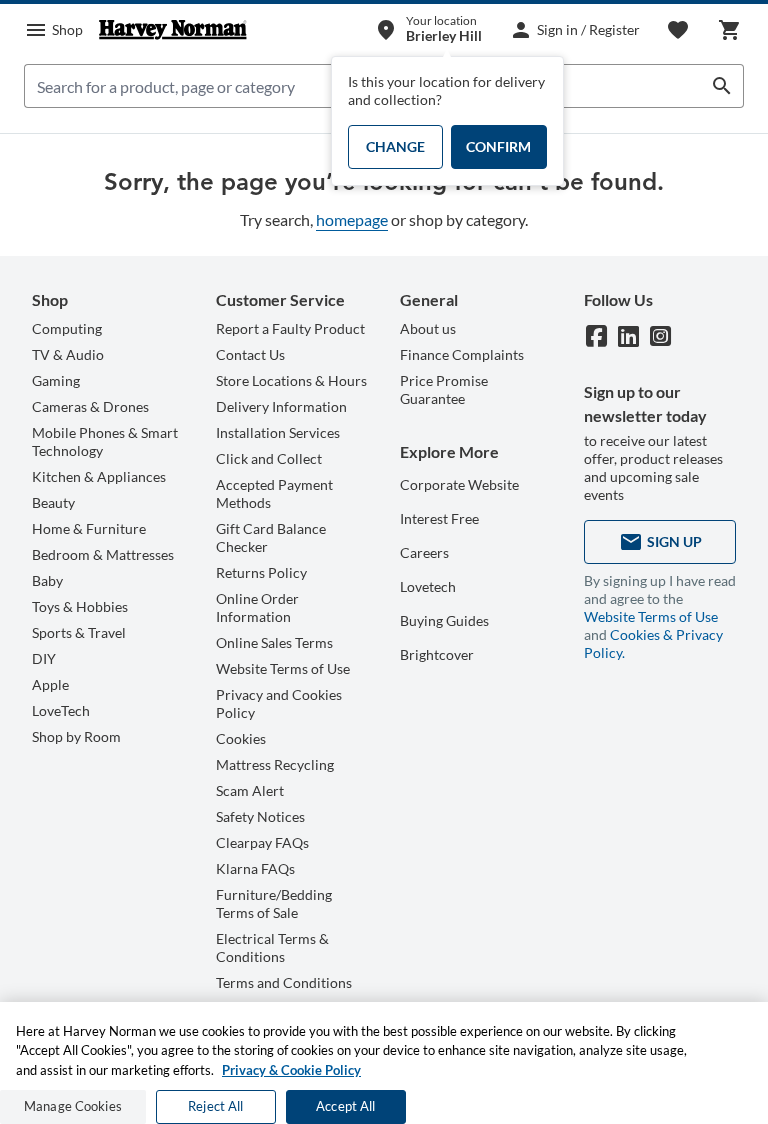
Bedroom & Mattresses (103, 554)
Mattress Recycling (275, 764)
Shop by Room (76, 736)
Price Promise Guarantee (444, 389)
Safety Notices (260, 816)
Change (395, 146)
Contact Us (250, 354)
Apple (50, 684)
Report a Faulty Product (290, 328)
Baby (47, 580)
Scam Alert (250, 790)
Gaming (56, 380)
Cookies (241, 738)
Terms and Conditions (284, 982)
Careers (424, 552)
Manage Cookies (73, 1106)
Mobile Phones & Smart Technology (105, 441)
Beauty (53, 502)
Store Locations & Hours (291, 380)
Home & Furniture (89, 528)
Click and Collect (269, 458)
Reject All (215, 1106)
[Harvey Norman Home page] (173, 30)
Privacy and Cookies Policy (279, 703)
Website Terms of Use (283, 668)
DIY (44, 658)
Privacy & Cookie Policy (291, 1070)
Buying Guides (444, 620)
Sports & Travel (79, 632)
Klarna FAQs (255, 868)
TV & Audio (68, 354)
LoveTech (61, 710)
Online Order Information (257, 607)
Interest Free (439, 518)
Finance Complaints (462, 354)
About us (428, 328)
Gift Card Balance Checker (271, 537)
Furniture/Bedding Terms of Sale (274, 903)
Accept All (345, 1106)
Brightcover (437, 654)
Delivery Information (281, 406)
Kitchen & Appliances (99, 476)
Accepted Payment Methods (274, 493)
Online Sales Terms (274, 642)
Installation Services (278, 432)
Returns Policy (261, 572)
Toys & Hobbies (80, 606)
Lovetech (428, 586)
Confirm (498, 146)
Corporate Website (459, 484)
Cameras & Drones (90, 406)
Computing (67, 328)
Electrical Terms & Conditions (272, 947)
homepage (352, 219)
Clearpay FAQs (262, 842)
